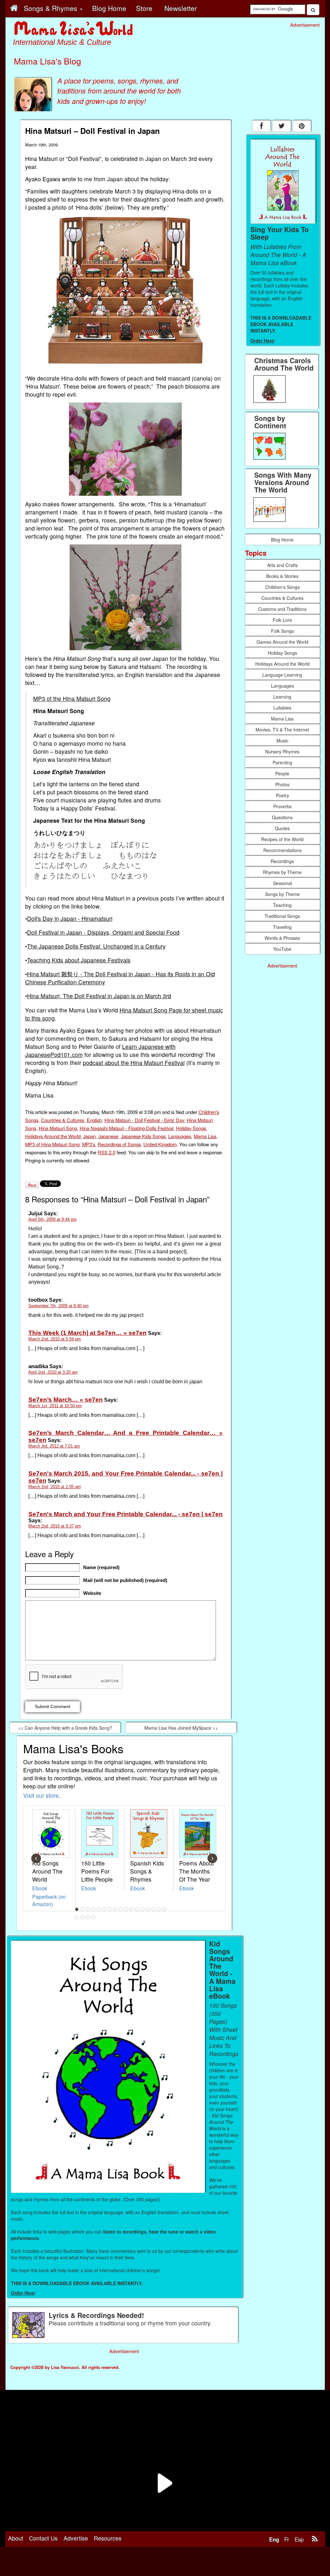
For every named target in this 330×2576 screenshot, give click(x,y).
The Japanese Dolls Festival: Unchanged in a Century (96, 946)
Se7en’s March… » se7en (66, 1400)
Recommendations (282, 850)
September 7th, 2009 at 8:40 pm (58, 1306)
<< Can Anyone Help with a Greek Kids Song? (65, 1728)
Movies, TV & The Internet (282, 730)
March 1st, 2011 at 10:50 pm (55, 1406)
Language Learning (282, 675)
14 (148, 1909)
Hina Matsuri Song (58, 1128)
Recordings (282, 861)
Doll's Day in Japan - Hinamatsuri (70, 918)
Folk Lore (282, 620)
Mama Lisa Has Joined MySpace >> (181, 1728)
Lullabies (282, 708)
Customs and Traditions (282, 609)
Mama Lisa (205, 1136)
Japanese (108, 1136)
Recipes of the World (282, 839)
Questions (282, 817)
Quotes (282, 828)
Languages (180, 1136)
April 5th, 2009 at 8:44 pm (53, 1219)
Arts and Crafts (282, 565)
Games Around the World (282, 642)
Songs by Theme (282, 894)
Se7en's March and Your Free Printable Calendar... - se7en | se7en (126, 1514)
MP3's (89, 1144)
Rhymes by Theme (282, 872)
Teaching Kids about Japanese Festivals (79, 960)
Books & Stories (282, 576)
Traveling (282, 927)
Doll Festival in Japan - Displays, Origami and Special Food (103, 932)
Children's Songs (282, 587)
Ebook (40, 1888)
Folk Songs (282, 631)
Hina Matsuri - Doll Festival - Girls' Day (144, 1120)
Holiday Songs (191, 1128)
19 (82, 1917)
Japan (89, 1136)
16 (159, 1909)
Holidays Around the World (53, 1136)
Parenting (282, 762)
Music (282, 741)
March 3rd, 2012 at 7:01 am (54, 1446)
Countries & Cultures (63, 1120)
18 (77, 1917)
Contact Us (43, 2538)
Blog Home (282, 540)
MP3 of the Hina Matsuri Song (72, 698)
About (16, 2538)
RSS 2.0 (107, 1152)
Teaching (282, 905)
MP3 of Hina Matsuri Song (52, 1144)
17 (164, 1909)
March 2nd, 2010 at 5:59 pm (55, 1339)
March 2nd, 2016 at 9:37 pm (55, 1526)
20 (88, 1917)
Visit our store (41, 1795)
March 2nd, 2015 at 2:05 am (55, 1487)
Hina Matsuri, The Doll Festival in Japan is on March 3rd (99, 996)
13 (142, 1909)
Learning (282, 697)
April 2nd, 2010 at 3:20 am (53, 1372)
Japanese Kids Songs (143, 1136)
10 (126, 1909)
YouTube (282, 949)
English (94, 1120)
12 (137, 1909)
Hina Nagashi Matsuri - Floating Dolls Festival (126, 1128)
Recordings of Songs (119, 1144)
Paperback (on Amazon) (49, 1900)
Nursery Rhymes (282, 751)
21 (93, 1917)
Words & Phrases (282, 938)
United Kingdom (160, 1144)
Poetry (282, 795)
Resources (108, 2538)
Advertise (76, 2538)
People (282, 773)
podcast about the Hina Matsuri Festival (134, 1063)
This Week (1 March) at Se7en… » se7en (87, 1333)
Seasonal (282, 883)
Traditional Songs (282, 916)
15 (153, 1909)
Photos (282, 784)
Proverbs (282, 806)
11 (131, 1909)
